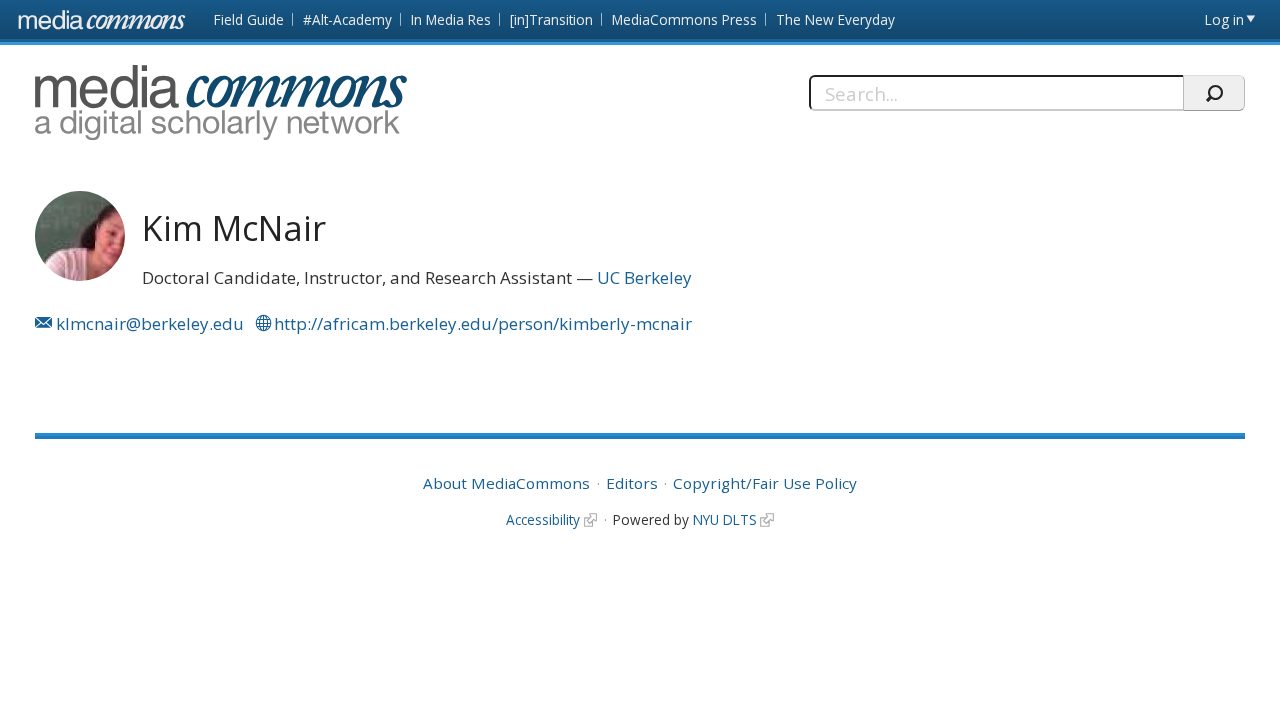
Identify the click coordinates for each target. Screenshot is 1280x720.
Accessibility (543, 519)
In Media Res (451, 19)
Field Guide (249, 19)
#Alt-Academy (347, 19)
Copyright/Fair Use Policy (765, 483)
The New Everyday (835, 19)
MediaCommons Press (684, 19)
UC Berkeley (644, 277)
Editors (632, 483)
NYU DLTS (725, 519)
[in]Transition (551, 19)
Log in (1224, 19)
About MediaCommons (506, 483)
